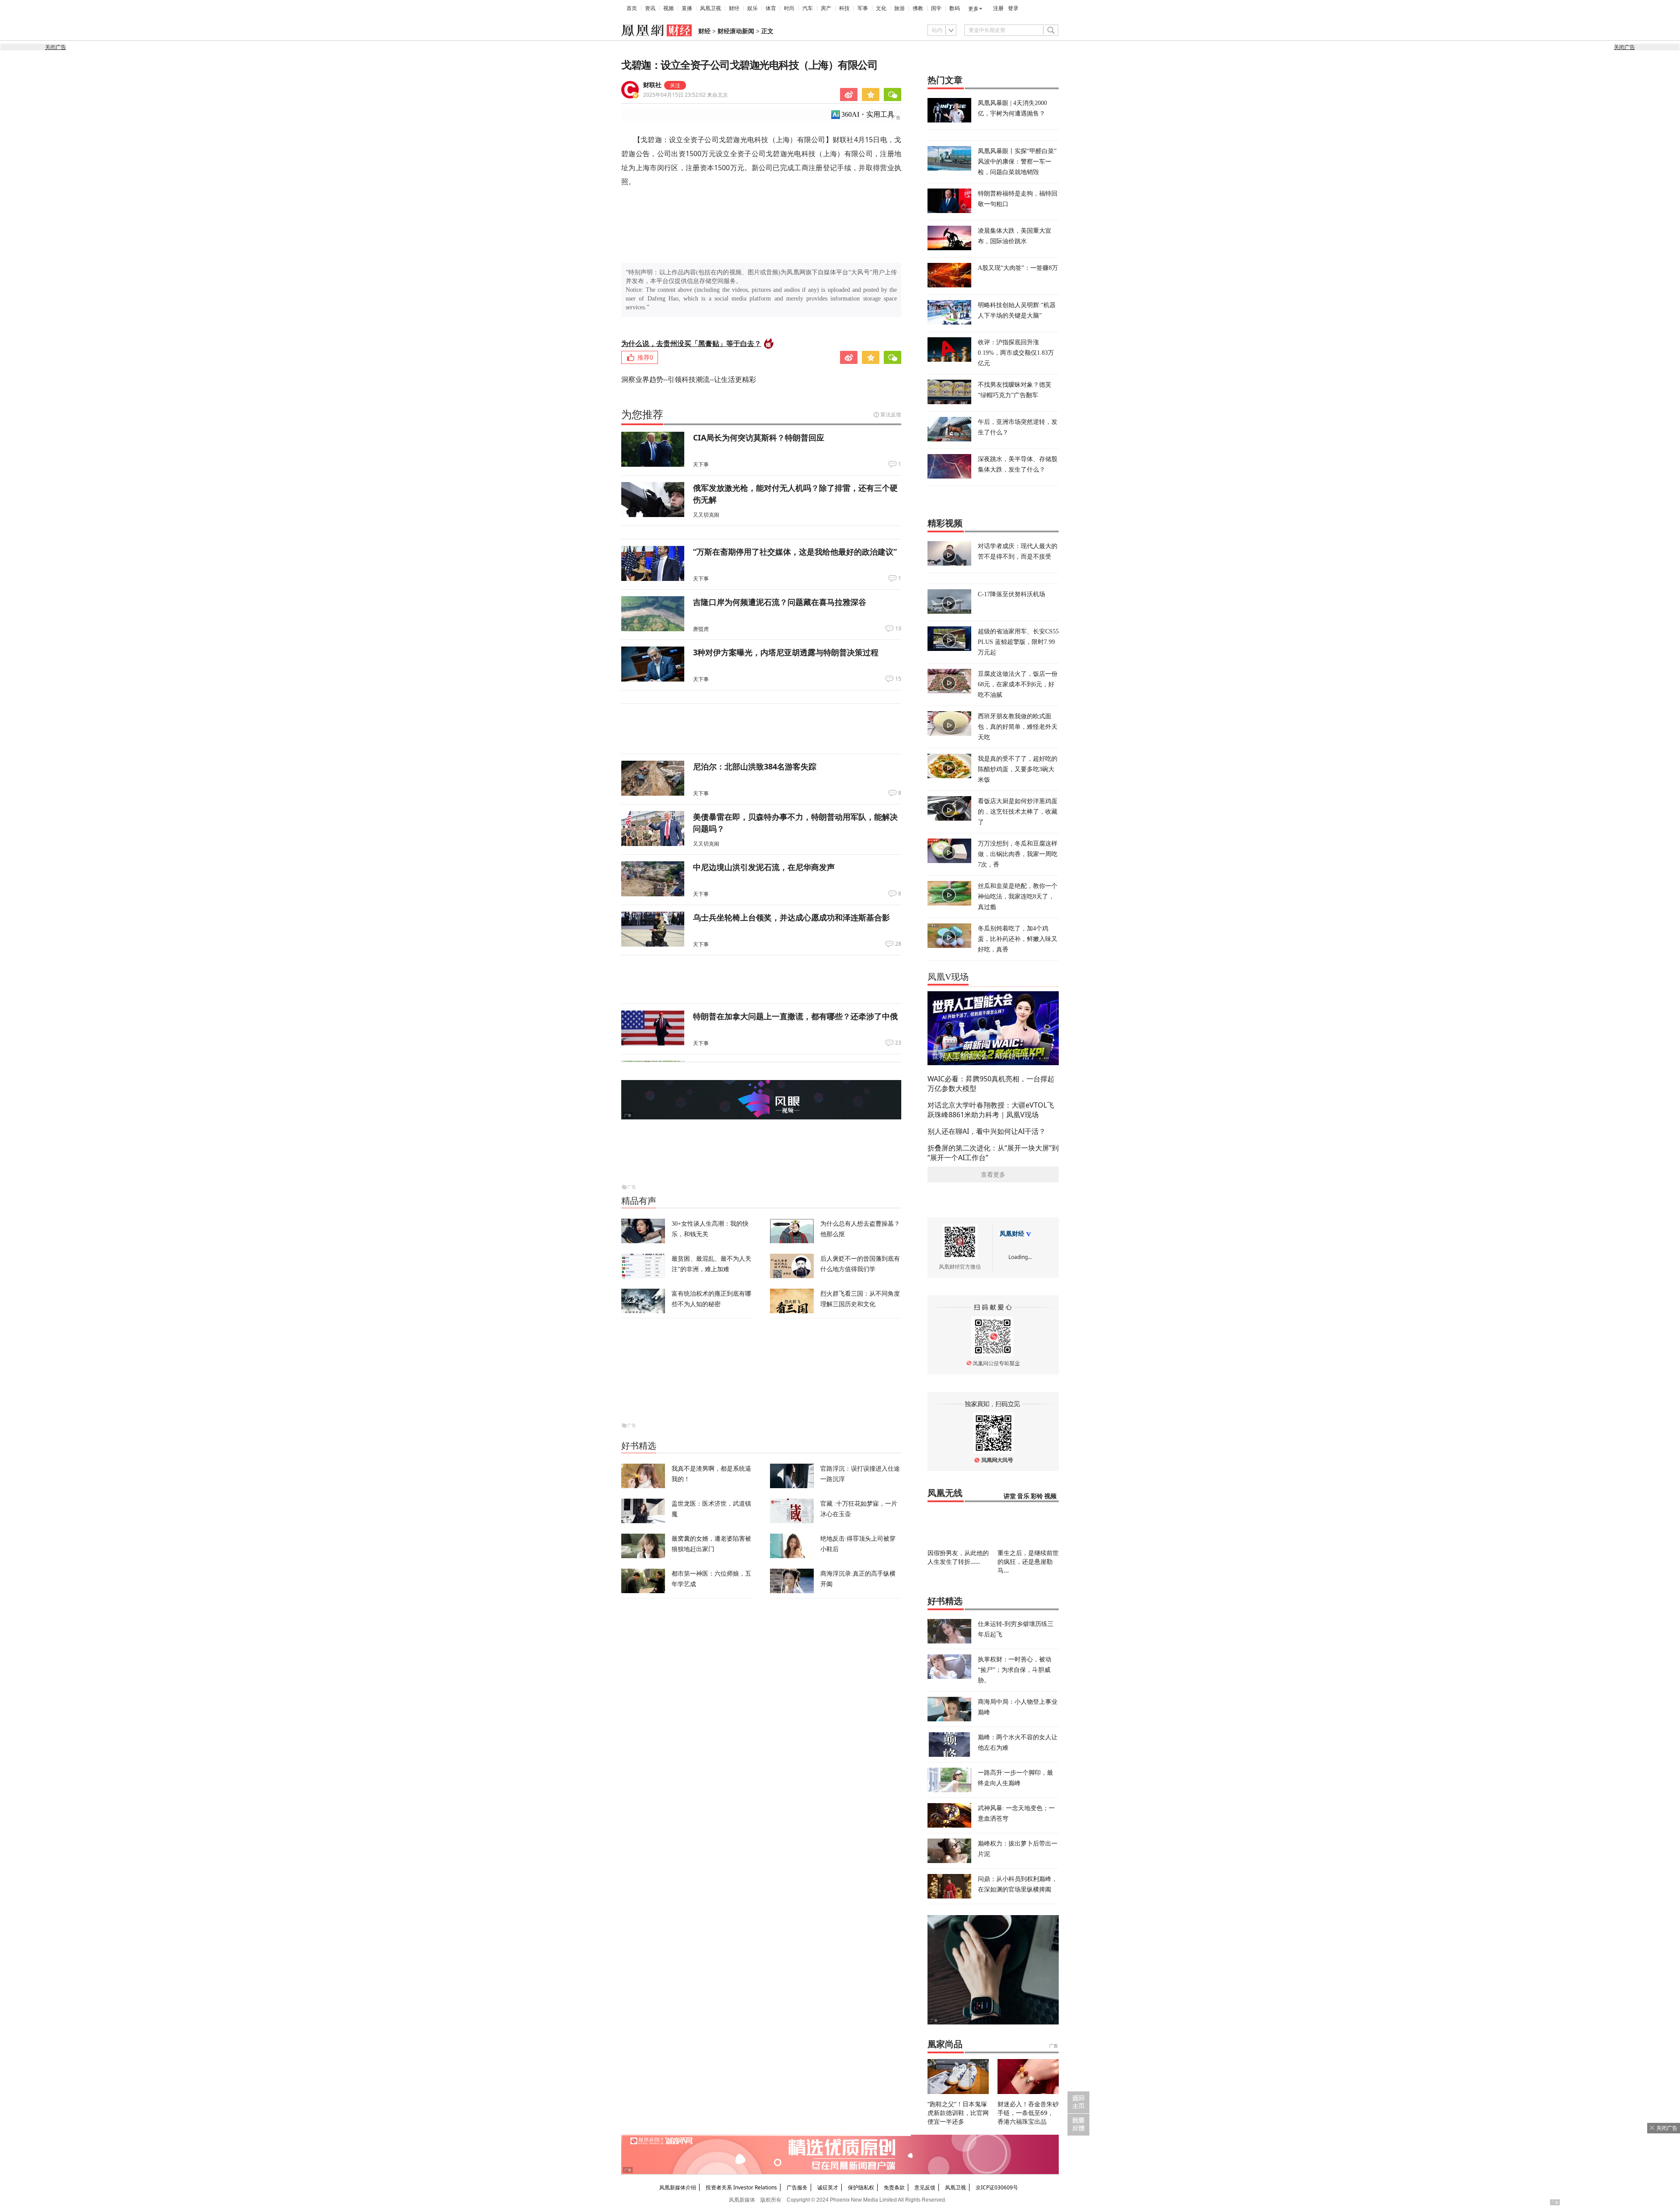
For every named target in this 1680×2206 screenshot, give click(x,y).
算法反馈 (891, 414)
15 (898, 679)
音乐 (1023, 1496)
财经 (734, 8)
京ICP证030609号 (997, 2187)
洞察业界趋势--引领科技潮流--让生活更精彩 (689, 379)
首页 (632, 8)
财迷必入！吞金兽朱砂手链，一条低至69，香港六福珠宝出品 (1028, 2113)
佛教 (918, 8)
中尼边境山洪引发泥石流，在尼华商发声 (764, 867)
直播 (687, 8)
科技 (844, 8)
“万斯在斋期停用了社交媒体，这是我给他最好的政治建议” (795, 552)
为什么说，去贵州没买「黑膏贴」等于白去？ (691, 343)
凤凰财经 (1012, 1234)
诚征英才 (828, 2187)
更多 (973, 9)
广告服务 (797, 2187)
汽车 (808, 8)
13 (898, 629)
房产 (826, 8)
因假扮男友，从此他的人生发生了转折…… (958, 1557)
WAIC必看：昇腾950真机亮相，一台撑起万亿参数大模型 (991, 1084)
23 (898, 1043)
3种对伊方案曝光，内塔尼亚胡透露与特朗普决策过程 (786, 652)
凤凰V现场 (948, 977)
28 (898, 944)
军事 (863, 8)
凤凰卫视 (710, 8)
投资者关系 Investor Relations (741, 2187)
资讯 (650, 8)
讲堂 (1010, 1496)
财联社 (652, 85)
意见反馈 (925, 2187)
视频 (668, 8)
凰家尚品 (945, 2044)
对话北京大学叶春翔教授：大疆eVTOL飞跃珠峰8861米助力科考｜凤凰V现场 (991, 1110)
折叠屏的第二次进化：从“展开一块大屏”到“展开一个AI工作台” (993, 1153)
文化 (881, 8)
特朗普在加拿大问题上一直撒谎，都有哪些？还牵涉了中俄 (795, 1016)
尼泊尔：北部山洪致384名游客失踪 (755, 766)
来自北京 (686, 95)
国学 (936, 8)
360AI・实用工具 (868, 114)
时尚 (789, 8)
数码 (955, 8)
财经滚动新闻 (736, 31)
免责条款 (894, 2187)
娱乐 (752, 8)
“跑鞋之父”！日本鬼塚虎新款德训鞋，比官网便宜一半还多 (958, 2113)
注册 (998, 8)
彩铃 (1037, 1496)
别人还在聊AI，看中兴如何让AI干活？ (987, 1131)
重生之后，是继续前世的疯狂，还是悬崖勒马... (1028, 1561)
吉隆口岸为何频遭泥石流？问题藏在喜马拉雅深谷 (780, 602)
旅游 (899, 8)
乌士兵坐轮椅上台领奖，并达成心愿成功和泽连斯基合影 (791, 917)
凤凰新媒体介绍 (678, 2187)
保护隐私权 (861, 2187)
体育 (771, 8)
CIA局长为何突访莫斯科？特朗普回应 (759, 437)
